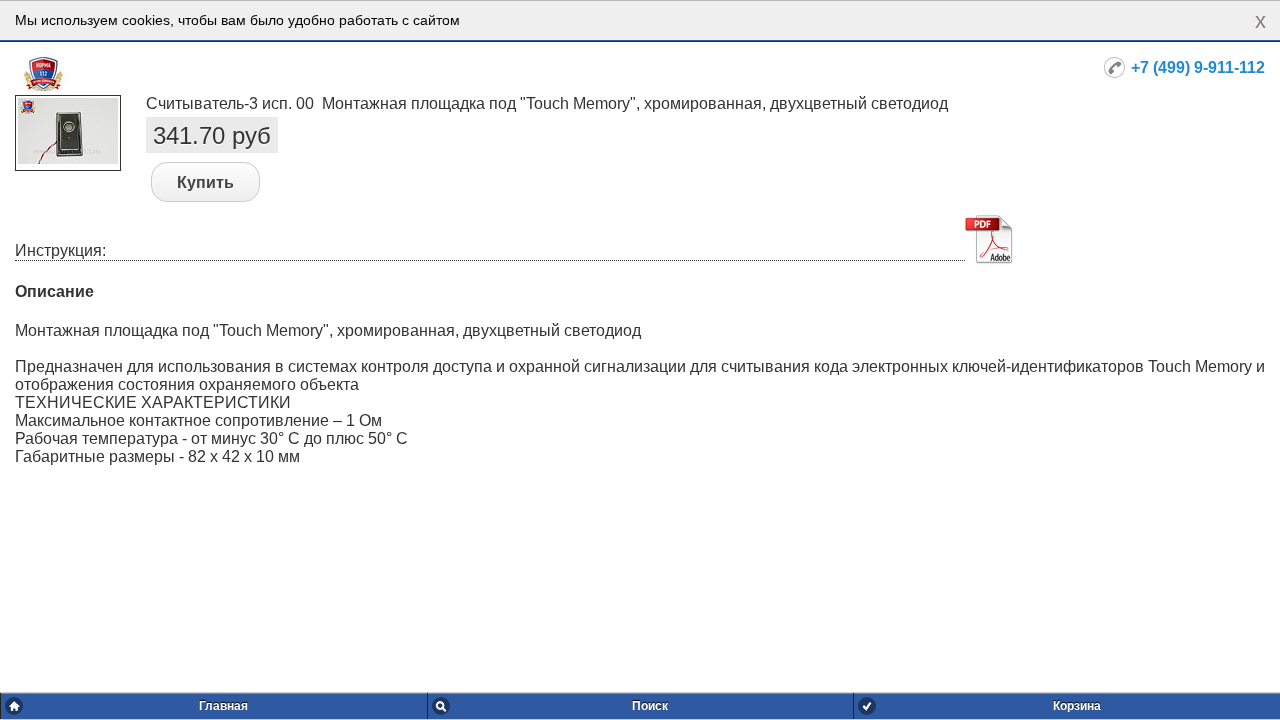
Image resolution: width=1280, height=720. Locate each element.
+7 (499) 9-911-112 (1198, 67)
